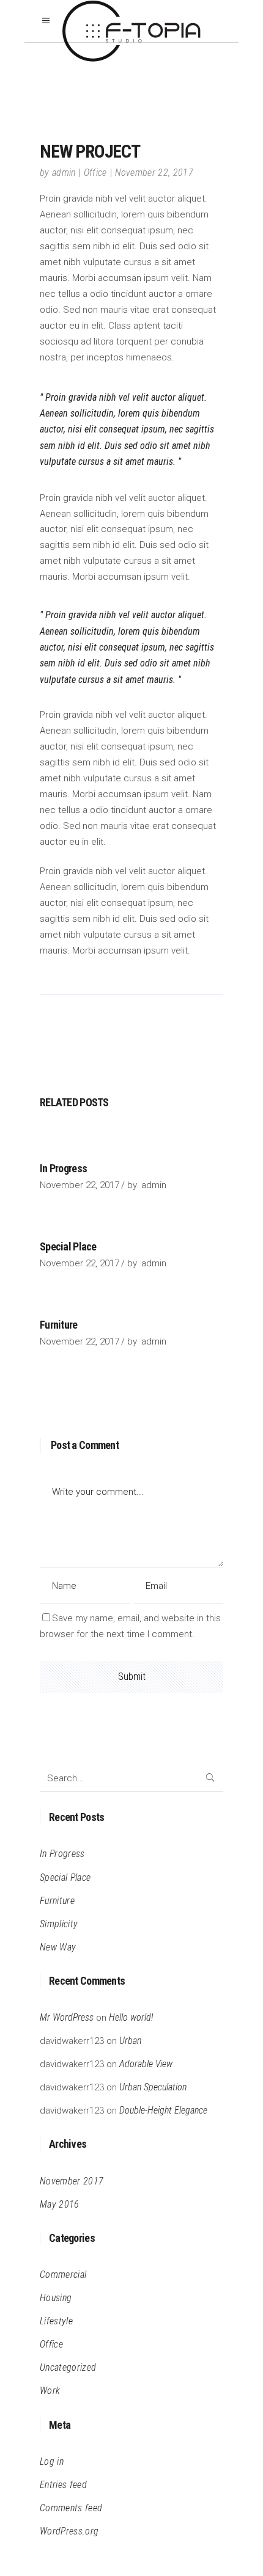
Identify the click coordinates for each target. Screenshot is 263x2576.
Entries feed (63, 2485)
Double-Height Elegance (163, 2110)
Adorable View (146, 2064)
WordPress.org (69, 2531)
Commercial (63, 2275)
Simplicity (59, 1924)
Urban (130, 2041)
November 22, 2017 (154, 173)
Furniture (59, 1325)
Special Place (68, 1246)
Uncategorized (68, 2367)
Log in (52, 2461)
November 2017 (72, 2181)
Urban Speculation (153, 2087)
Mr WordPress (67, 2017)
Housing (56, 2298)
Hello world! (131, 2017)
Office (95, 173)
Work (50, 2391)
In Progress (63, 1168)
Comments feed (71, 2508)
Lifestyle (56, 2321)
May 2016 (60, 2204)
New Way (58, 1947)
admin (64, 173)
